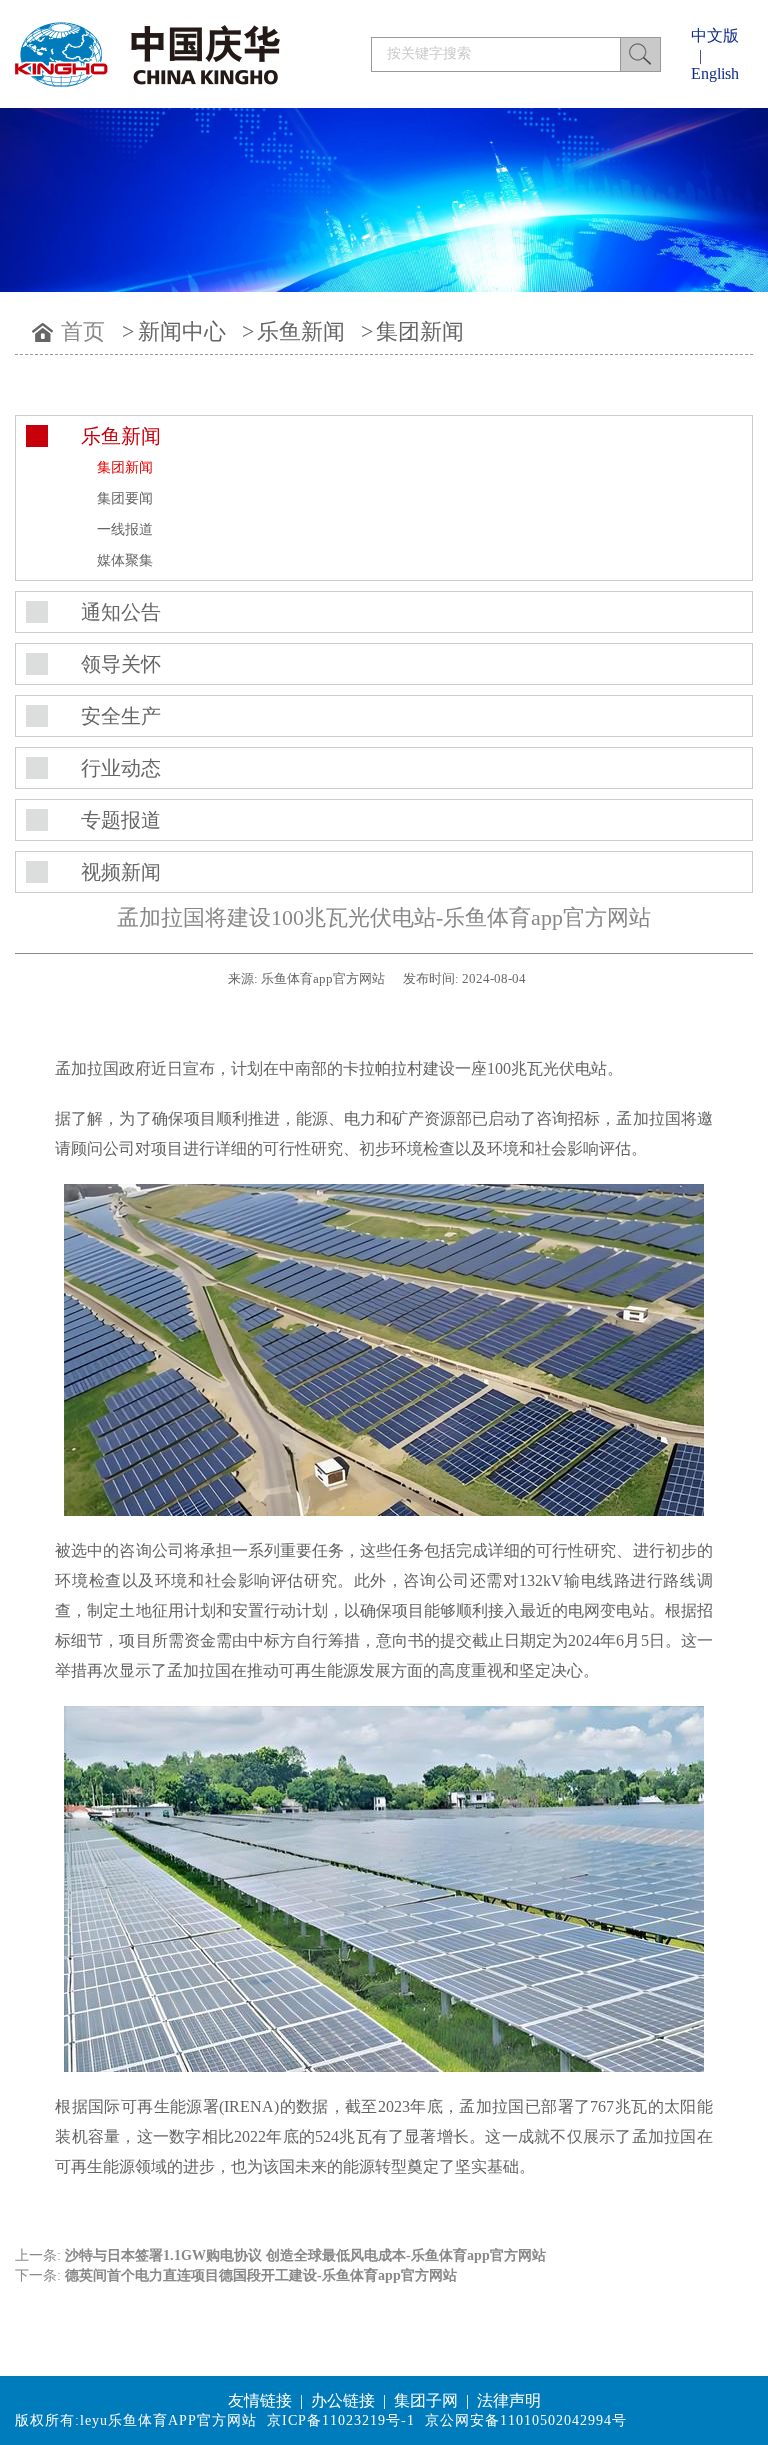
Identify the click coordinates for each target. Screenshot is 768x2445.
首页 (83, 331)
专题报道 (121, 820)
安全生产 (121, 716)
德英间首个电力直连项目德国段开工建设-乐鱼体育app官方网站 (261, 2275)
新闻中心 (182, 331)
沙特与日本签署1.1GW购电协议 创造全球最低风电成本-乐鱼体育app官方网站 (305, 2255)
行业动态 (121, 768)
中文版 (715, 35)
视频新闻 (121, 872)
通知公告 (121, 612)
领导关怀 (121, 664)
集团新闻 (420, 331)
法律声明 (509, 2400)
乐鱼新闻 (301, 331)
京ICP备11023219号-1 (341, 2420)
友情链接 (260, 2400)
